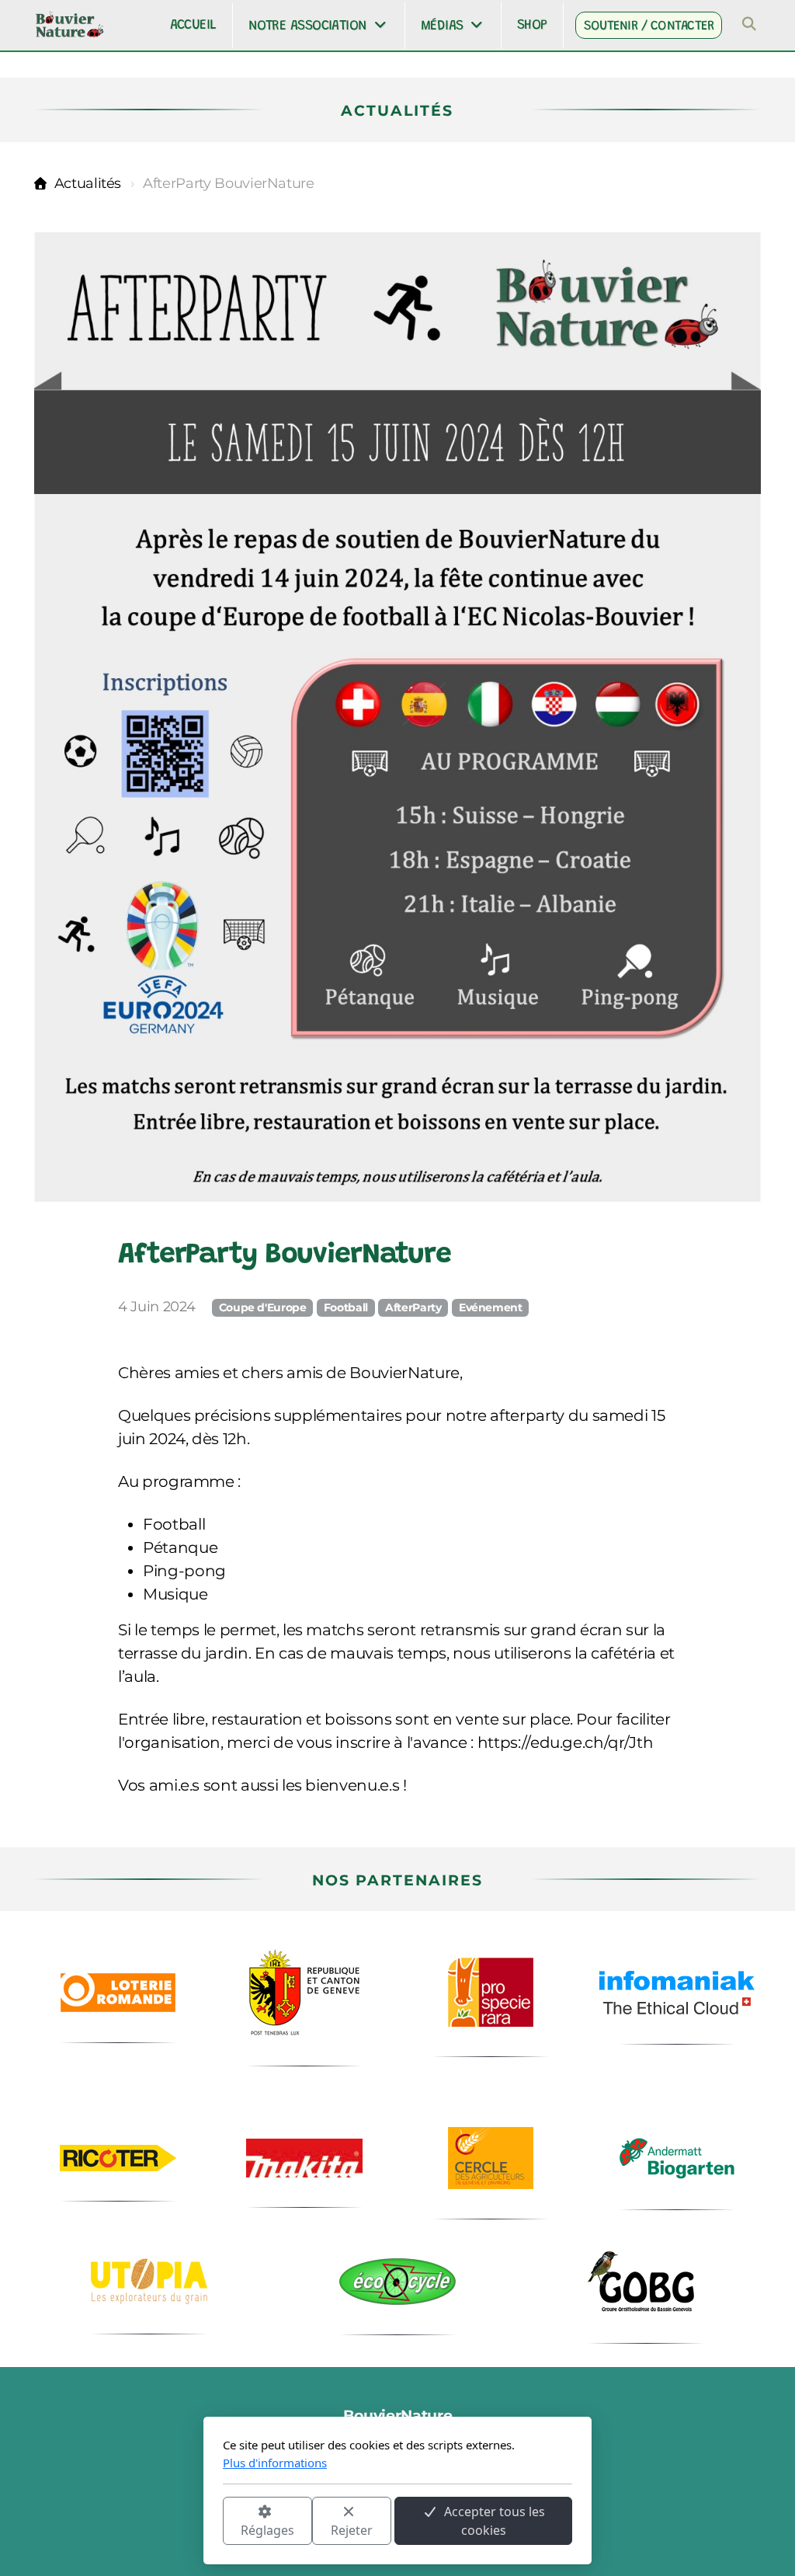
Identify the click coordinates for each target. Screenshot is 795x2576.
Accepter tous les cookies (495, 2521)
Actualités (88, 183)
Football (346, 1307)
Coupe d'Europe (263, 1307)
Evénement (491, 1307)
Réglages (267, 2530)
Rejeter (352, 2530)
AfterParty (413, 1307)
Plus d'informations (275, 2463)
